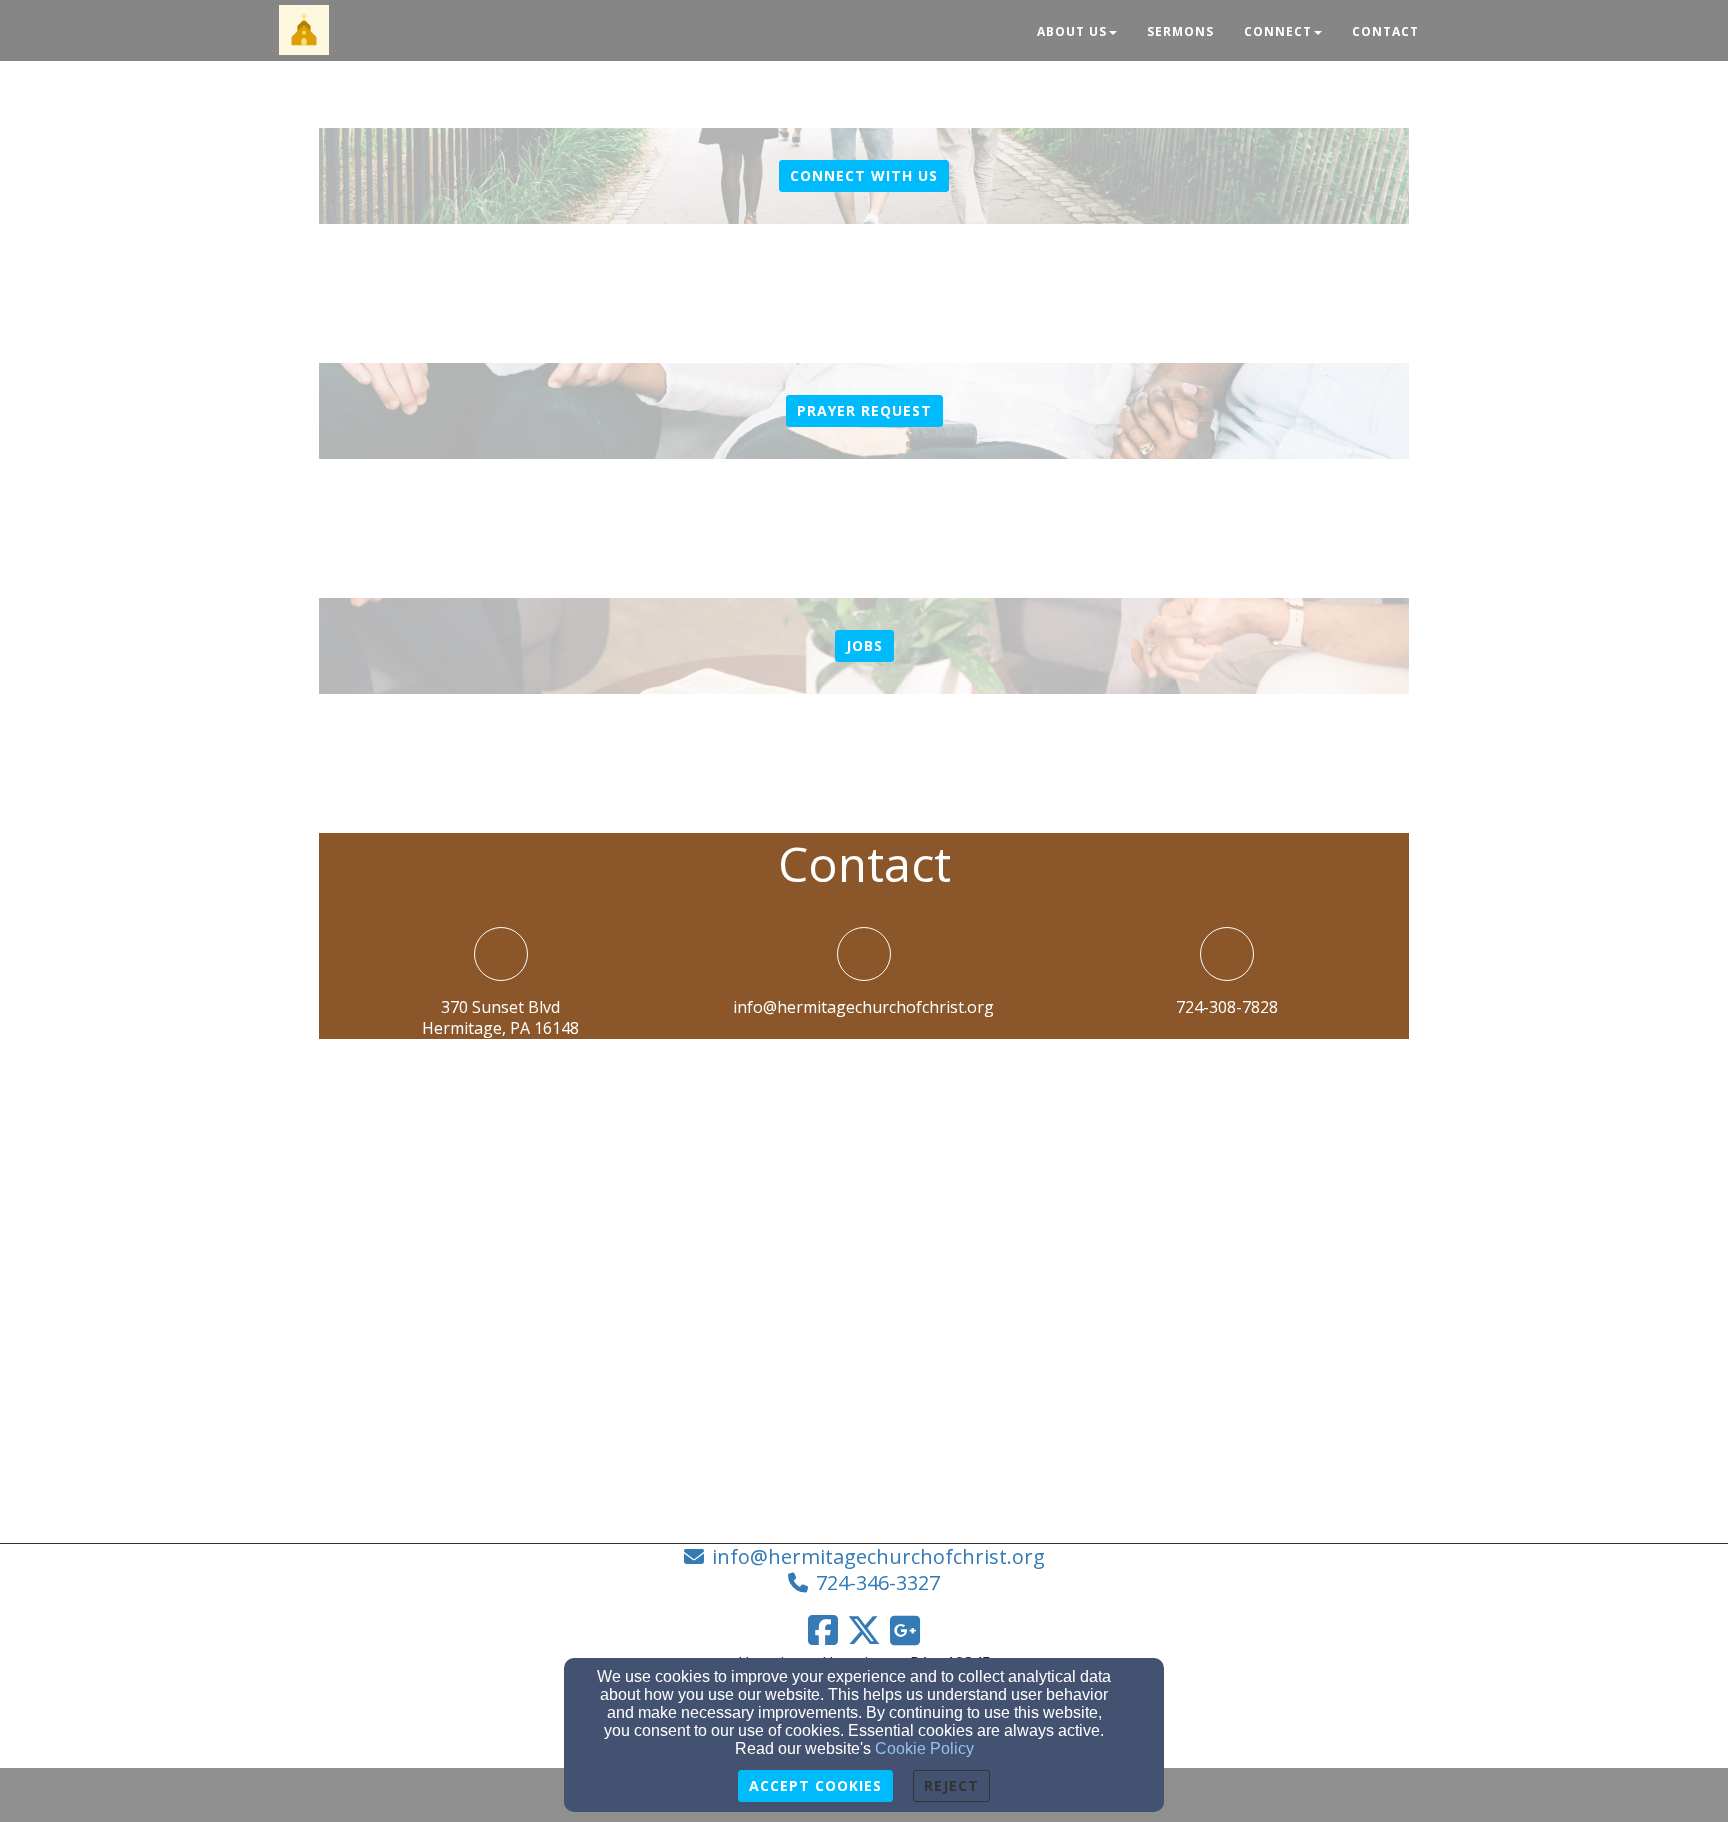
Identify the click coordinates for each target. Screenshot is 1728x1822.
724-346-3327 (878, 1582)
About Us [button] (1072, 31)
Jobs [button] (864, 645)
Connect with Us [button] (864, 175)
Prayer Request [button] (864, 410)
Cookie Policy (924, 1748)
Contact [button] (1385, 31)
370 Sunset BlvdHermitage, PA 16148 (500, 1017)
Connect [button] (1278, 31)
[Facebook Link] (823, 1630)
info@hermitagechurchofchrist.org (863, 1007)
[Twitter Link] (864, 1630)
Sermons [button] (1180, 31)
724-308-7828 (1227, 1007)
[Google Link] (905, 1630)
